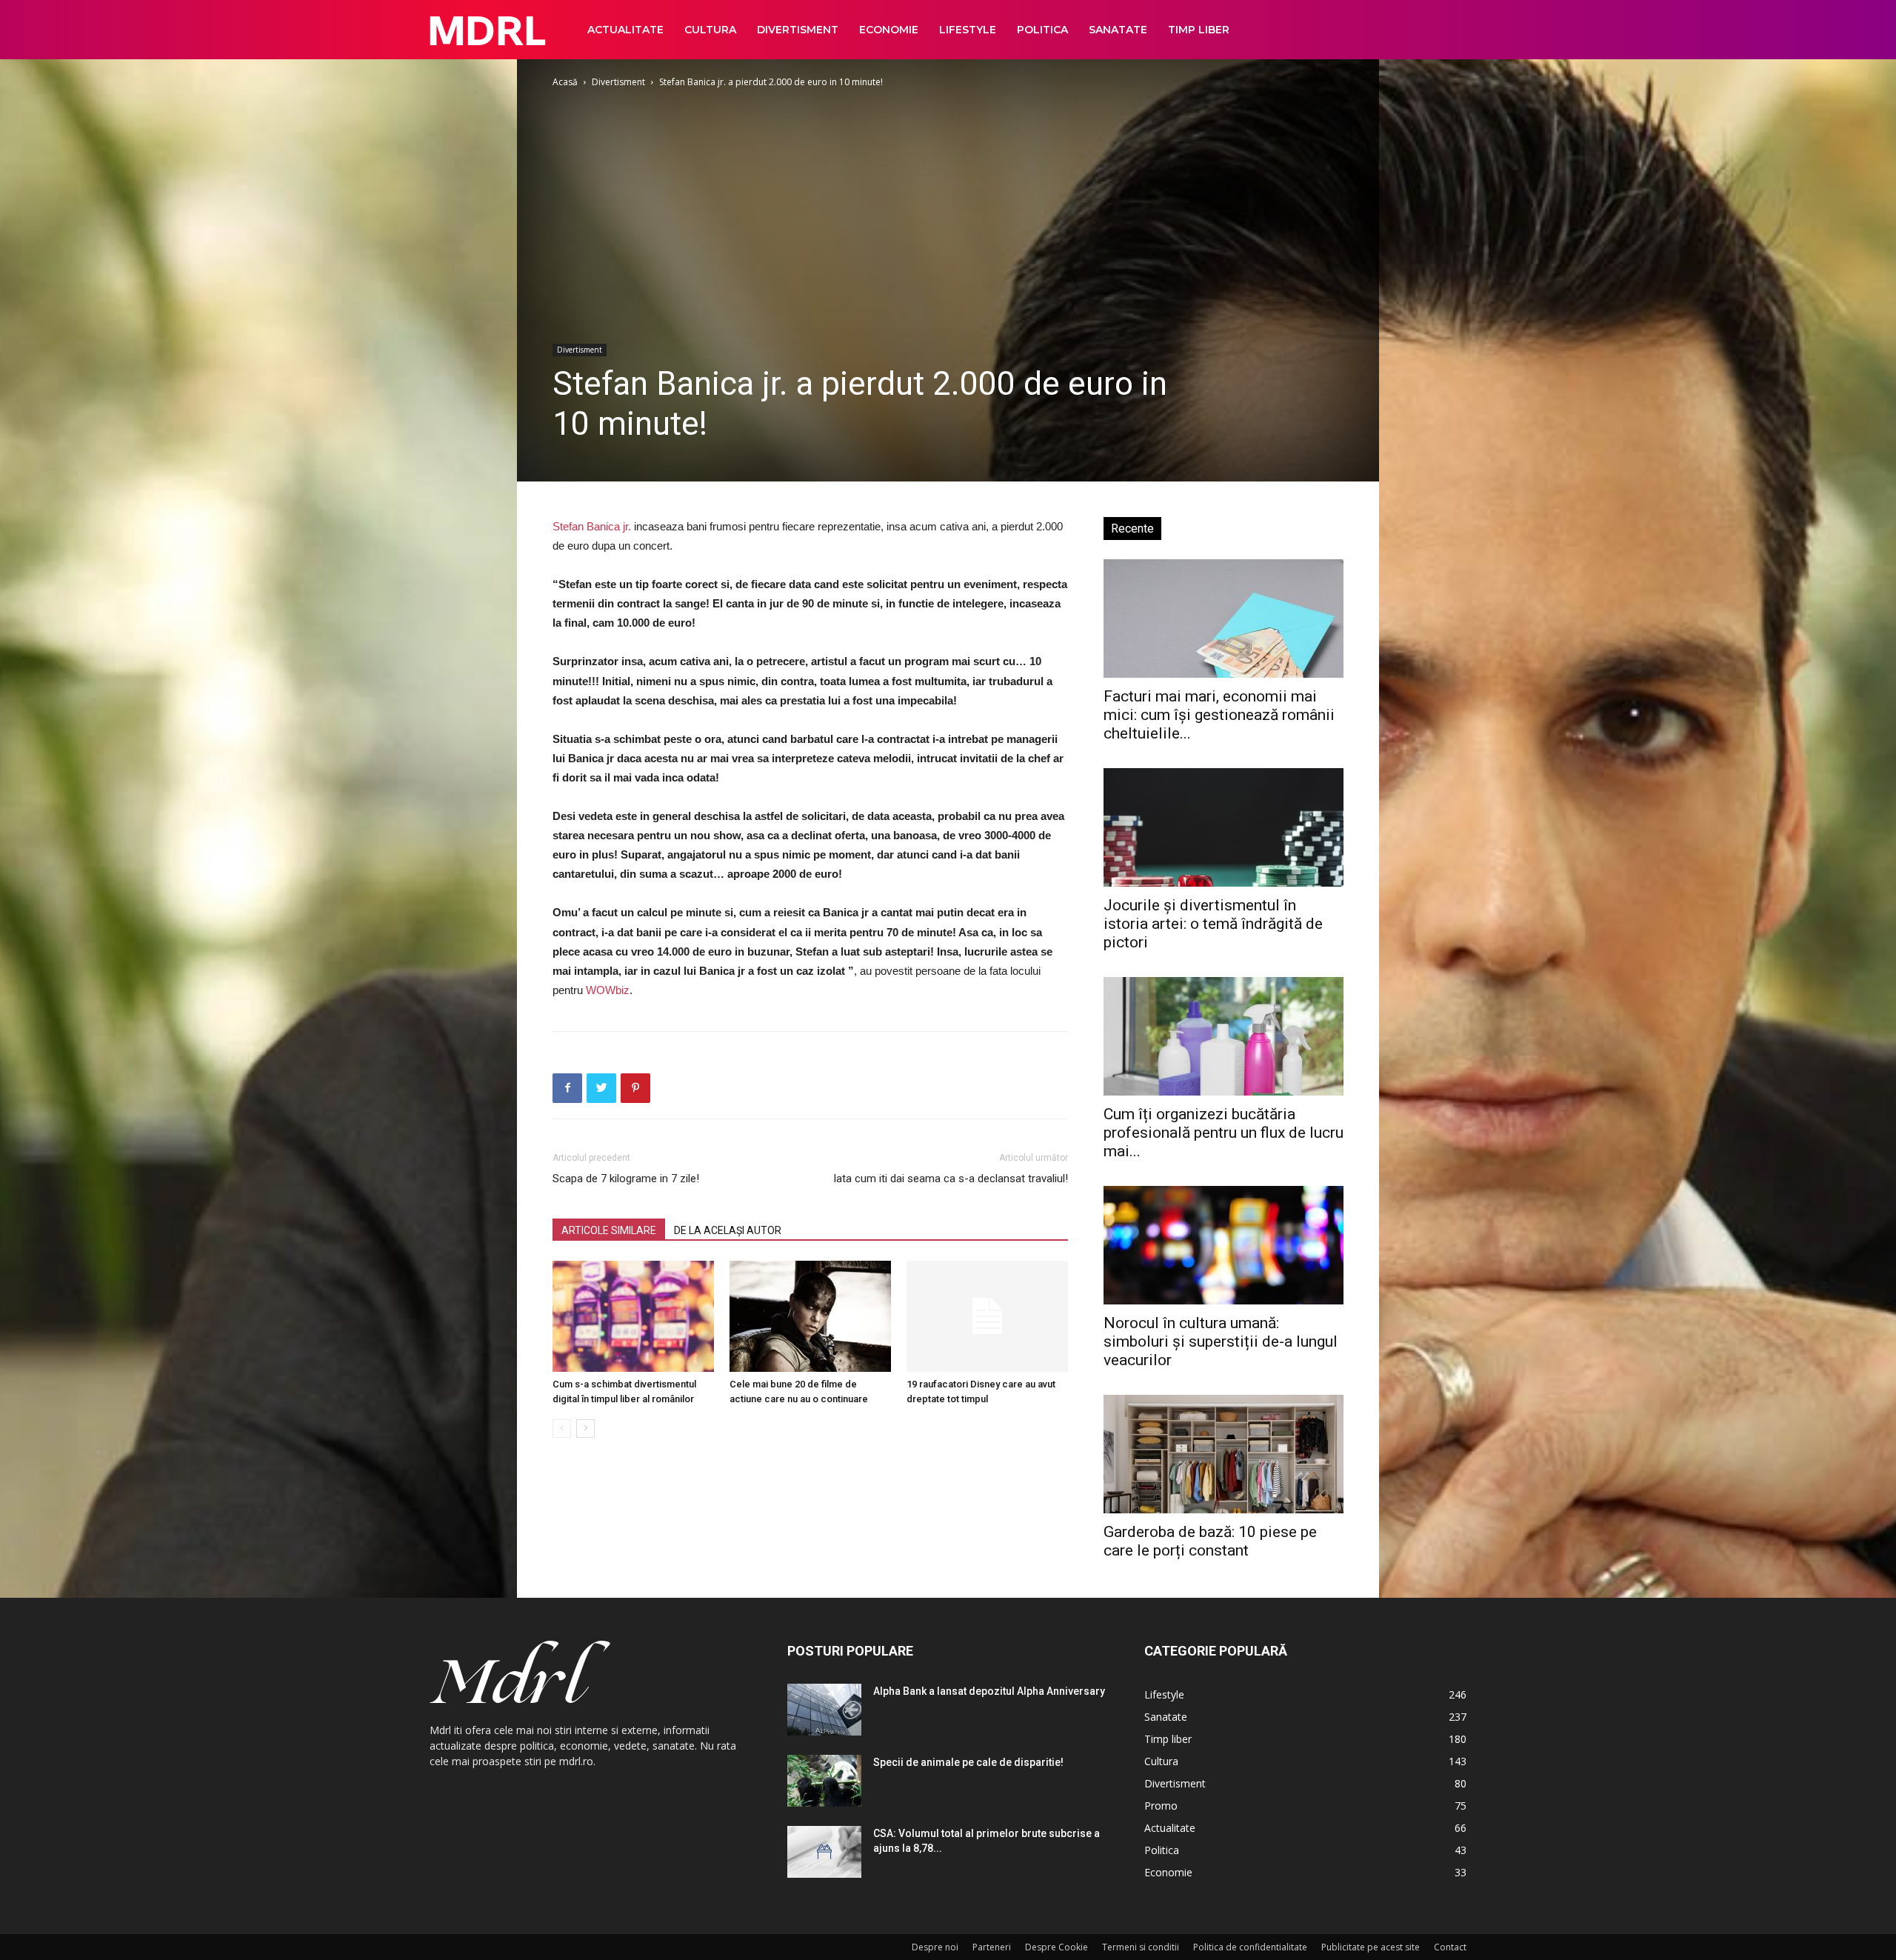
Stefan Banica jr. (592, 526)
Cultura (710, 30)
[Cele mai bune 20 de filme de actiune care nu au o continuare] (810, 1316)
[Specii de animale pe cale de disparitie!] (824, 1781)
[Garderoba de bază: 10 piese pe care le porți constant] (1224, 1454)
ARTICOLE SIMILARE (609, 1230)
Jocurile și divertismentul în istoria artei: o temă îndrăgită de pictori (1213, 924)
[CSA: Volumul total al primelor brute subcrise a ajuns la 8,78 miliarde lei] (824, 1852)
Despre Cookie (1057, 1947)
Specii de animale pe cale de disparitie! (968, 1762)
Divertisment (798, 30)
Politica (1042, 30)
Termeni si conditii (1141, 1947)
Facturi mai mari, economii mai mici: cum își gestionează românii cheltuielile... (1219, 715)
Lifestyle (968, 30)
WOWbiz (608, 990)
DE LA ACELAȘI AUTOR (728, 1230)
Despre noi (935, 1947)
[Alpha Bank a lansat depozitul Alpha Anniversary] (824, 1710)
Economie (889, 30)
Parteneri (992, 1947)
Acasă (565, 82)
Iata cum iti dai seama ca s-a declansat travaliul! (951, 1179)
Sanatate (1118, 30)
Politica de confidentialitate (1250, 1947)
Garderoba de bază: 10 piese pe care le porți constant (1210, 1541)
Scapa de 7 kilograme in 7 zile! (626, 1179)
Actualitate (625, 30)
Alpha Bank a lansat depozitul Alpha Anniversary (989, 1691)
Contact (1450, 1947)
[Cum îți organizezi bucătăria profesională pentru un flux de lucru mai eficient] (1224, 1036)
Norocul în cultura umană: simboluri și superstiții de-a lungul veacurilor (1221, 1341)
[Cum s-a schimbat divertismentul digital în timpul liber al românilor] (633, 1316)
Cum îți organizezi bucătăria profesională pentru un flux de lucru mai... (1224, 1133)
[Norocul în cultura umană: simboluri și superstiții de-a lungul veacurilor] (1224, 1245)
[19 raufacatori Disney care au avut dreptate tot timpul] (987, 1316)
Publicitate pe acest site (1371, 1947)
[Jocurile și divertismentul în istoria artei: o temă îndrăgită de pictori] (1224, 827)
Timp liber (1199, 30)
